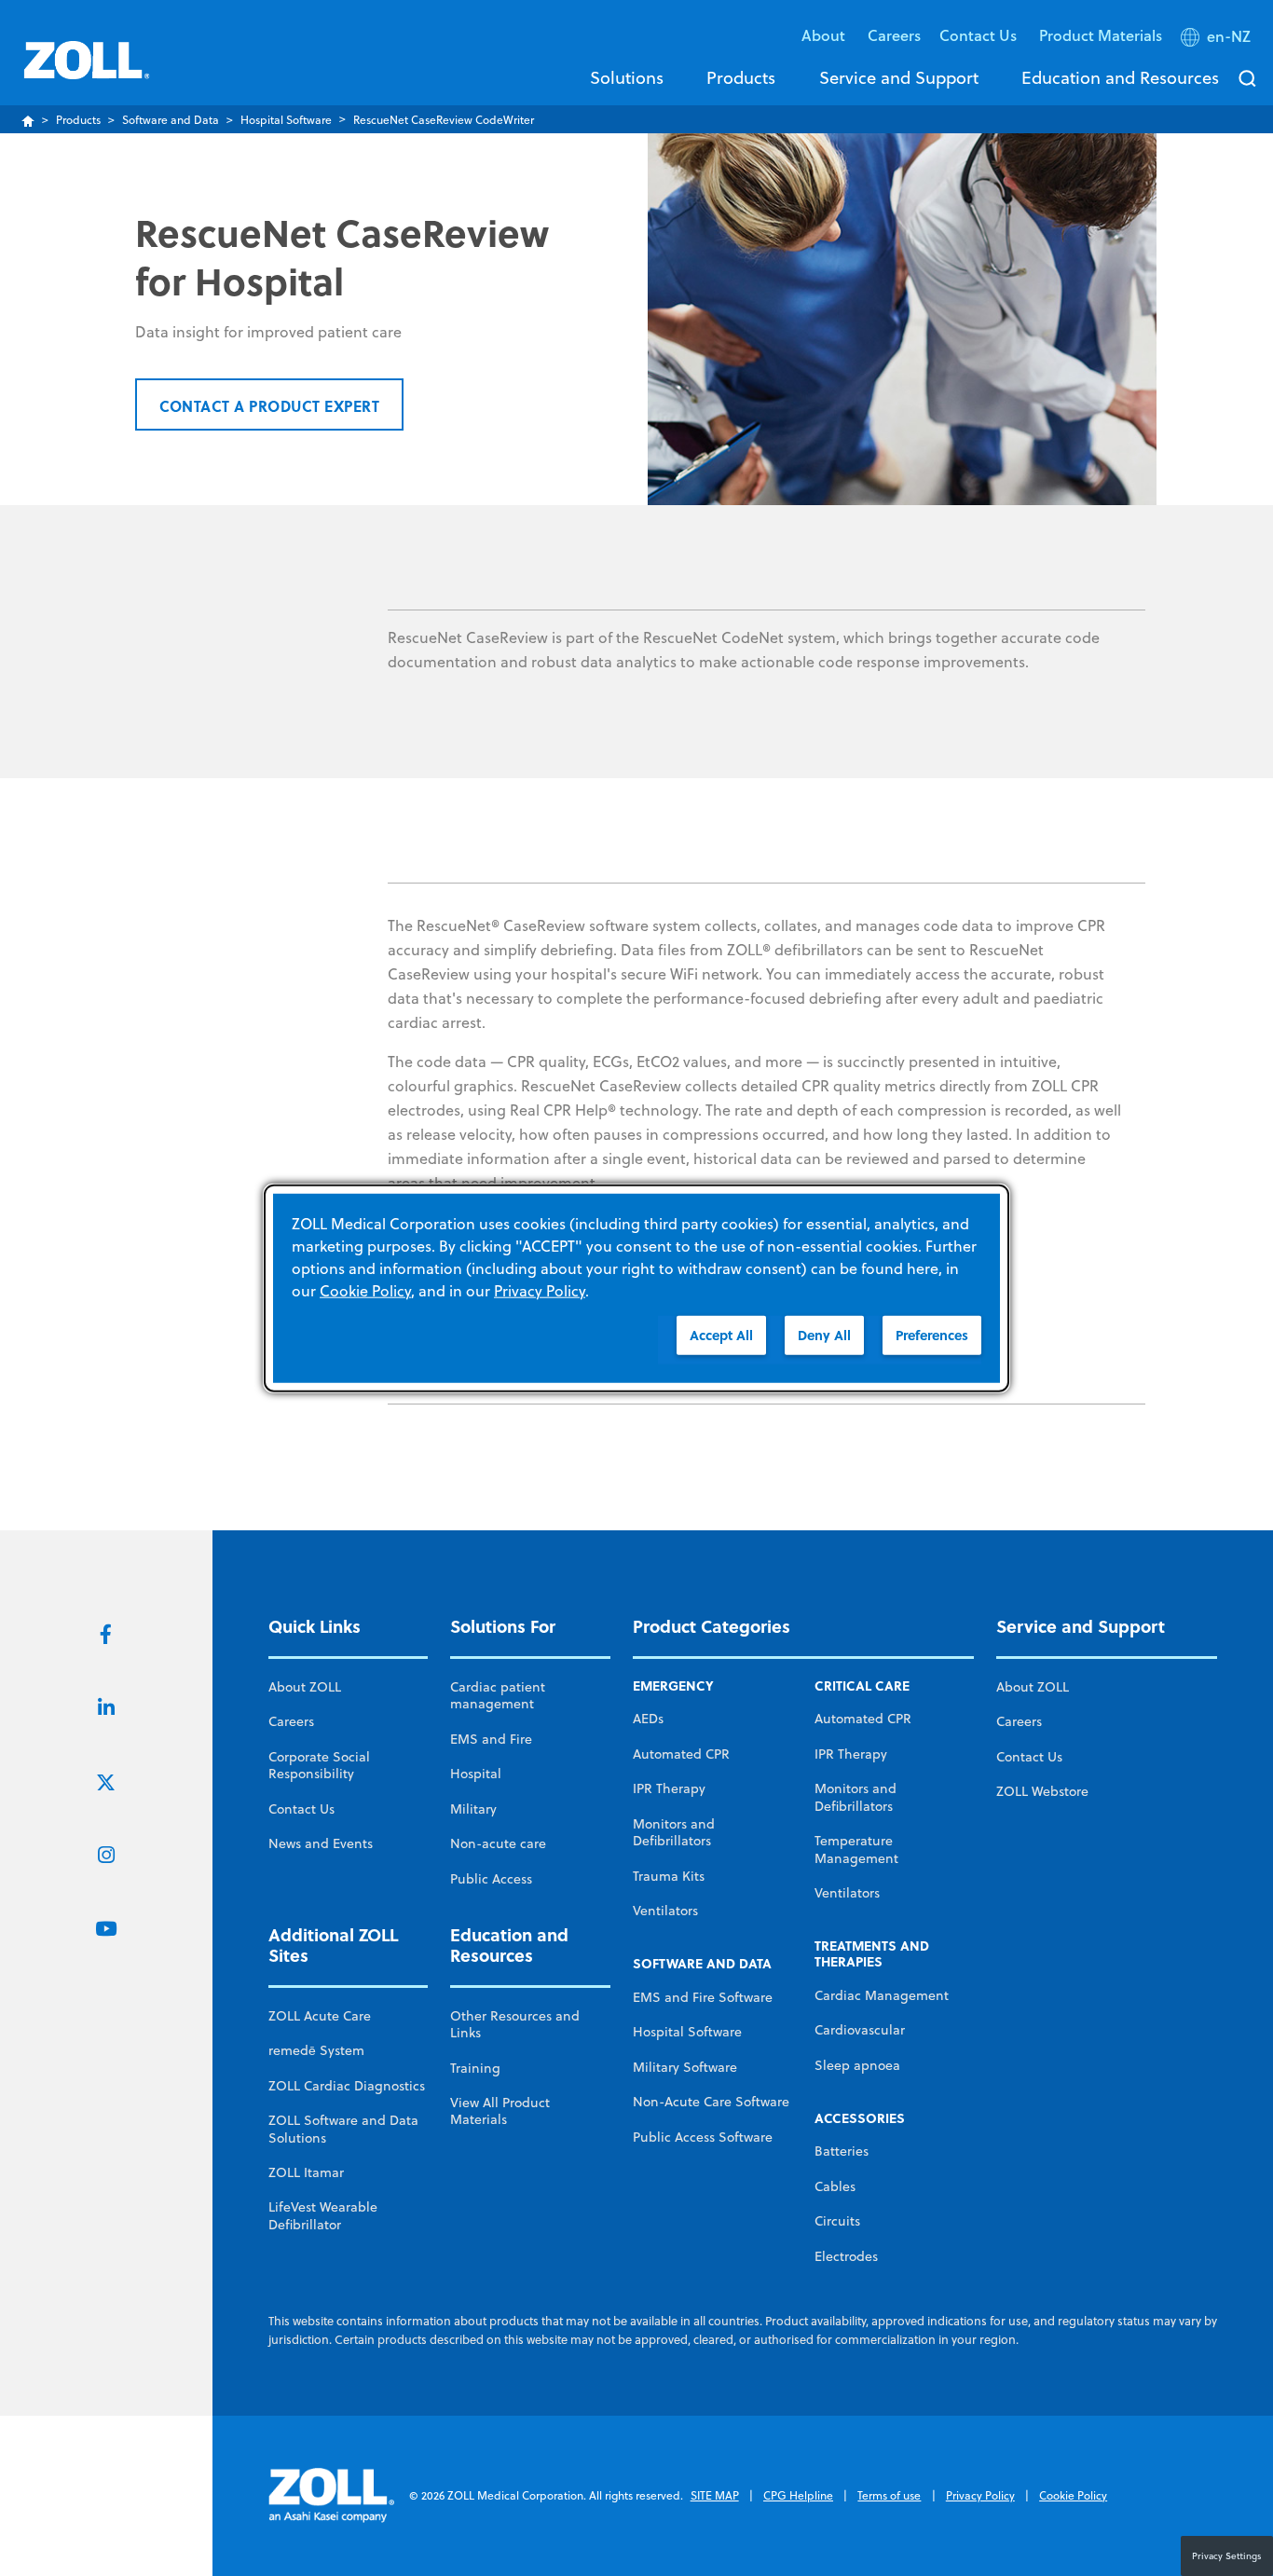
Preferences (932, 1335)
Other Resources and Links (515, 2024)
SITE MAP (715, 2495)
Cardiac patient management (498, 1695)
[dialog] (636, 1288)
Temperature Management (856, 1849)
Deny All (824, 1335)
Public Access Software (703, 2137)
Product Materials (1101, 35)
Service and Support (899, 77)
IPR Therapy (669, 1788)
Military (473, 1809)
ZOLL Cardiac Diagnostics (347, 2086)
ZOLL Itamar (306, 2172)
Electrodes (846, 2256)
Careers (894, 35)
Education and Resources (1120, 77)
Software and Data (171, 120)
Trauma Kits (669, 1876)
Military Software (685, 2067)
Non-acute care (498, 1843)
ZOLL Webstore (1042, 1791)
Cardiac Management (882, 1995)
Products (741, 77)
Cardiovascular (860, 2030)
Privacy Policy (980, 2495)
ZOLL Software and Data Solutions (343, 2129)
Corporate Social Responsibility (319, 1765)
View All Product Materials (500, 2111)
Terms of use (889, 2495)
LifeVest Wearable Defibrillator (323, 2215)
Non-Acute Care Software (711, 2102)
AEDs (648, 1719)
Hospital (476, 1774)
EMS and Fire (491, 1739)
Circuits (837, 2221)
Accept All (721, 1335)
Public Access (491, 1879)
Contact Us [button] (980, 35)
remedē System (316, 2050)
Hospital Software (286, 120)
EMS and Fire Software (703, 1997)
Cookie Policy (1073, 2495)
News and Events (321, 1843)
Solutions (627, 77)
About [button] (825, 35)
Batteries (842, 2151)
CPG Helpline (798, 2495)
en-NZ (1229, 36)
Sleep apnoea (857, 2065)
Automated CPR (681, 1754)
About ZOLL (305, 1687)
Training (475, 2068)
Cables (835, 2186)
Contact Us (301, 1809)
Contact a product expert (269, 406)
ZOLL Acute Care (320, 2016)
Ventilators (665, 1911)
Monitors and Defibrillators (674, 1832)
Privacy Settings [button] (1227, 2555)
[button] (1218, 40)
